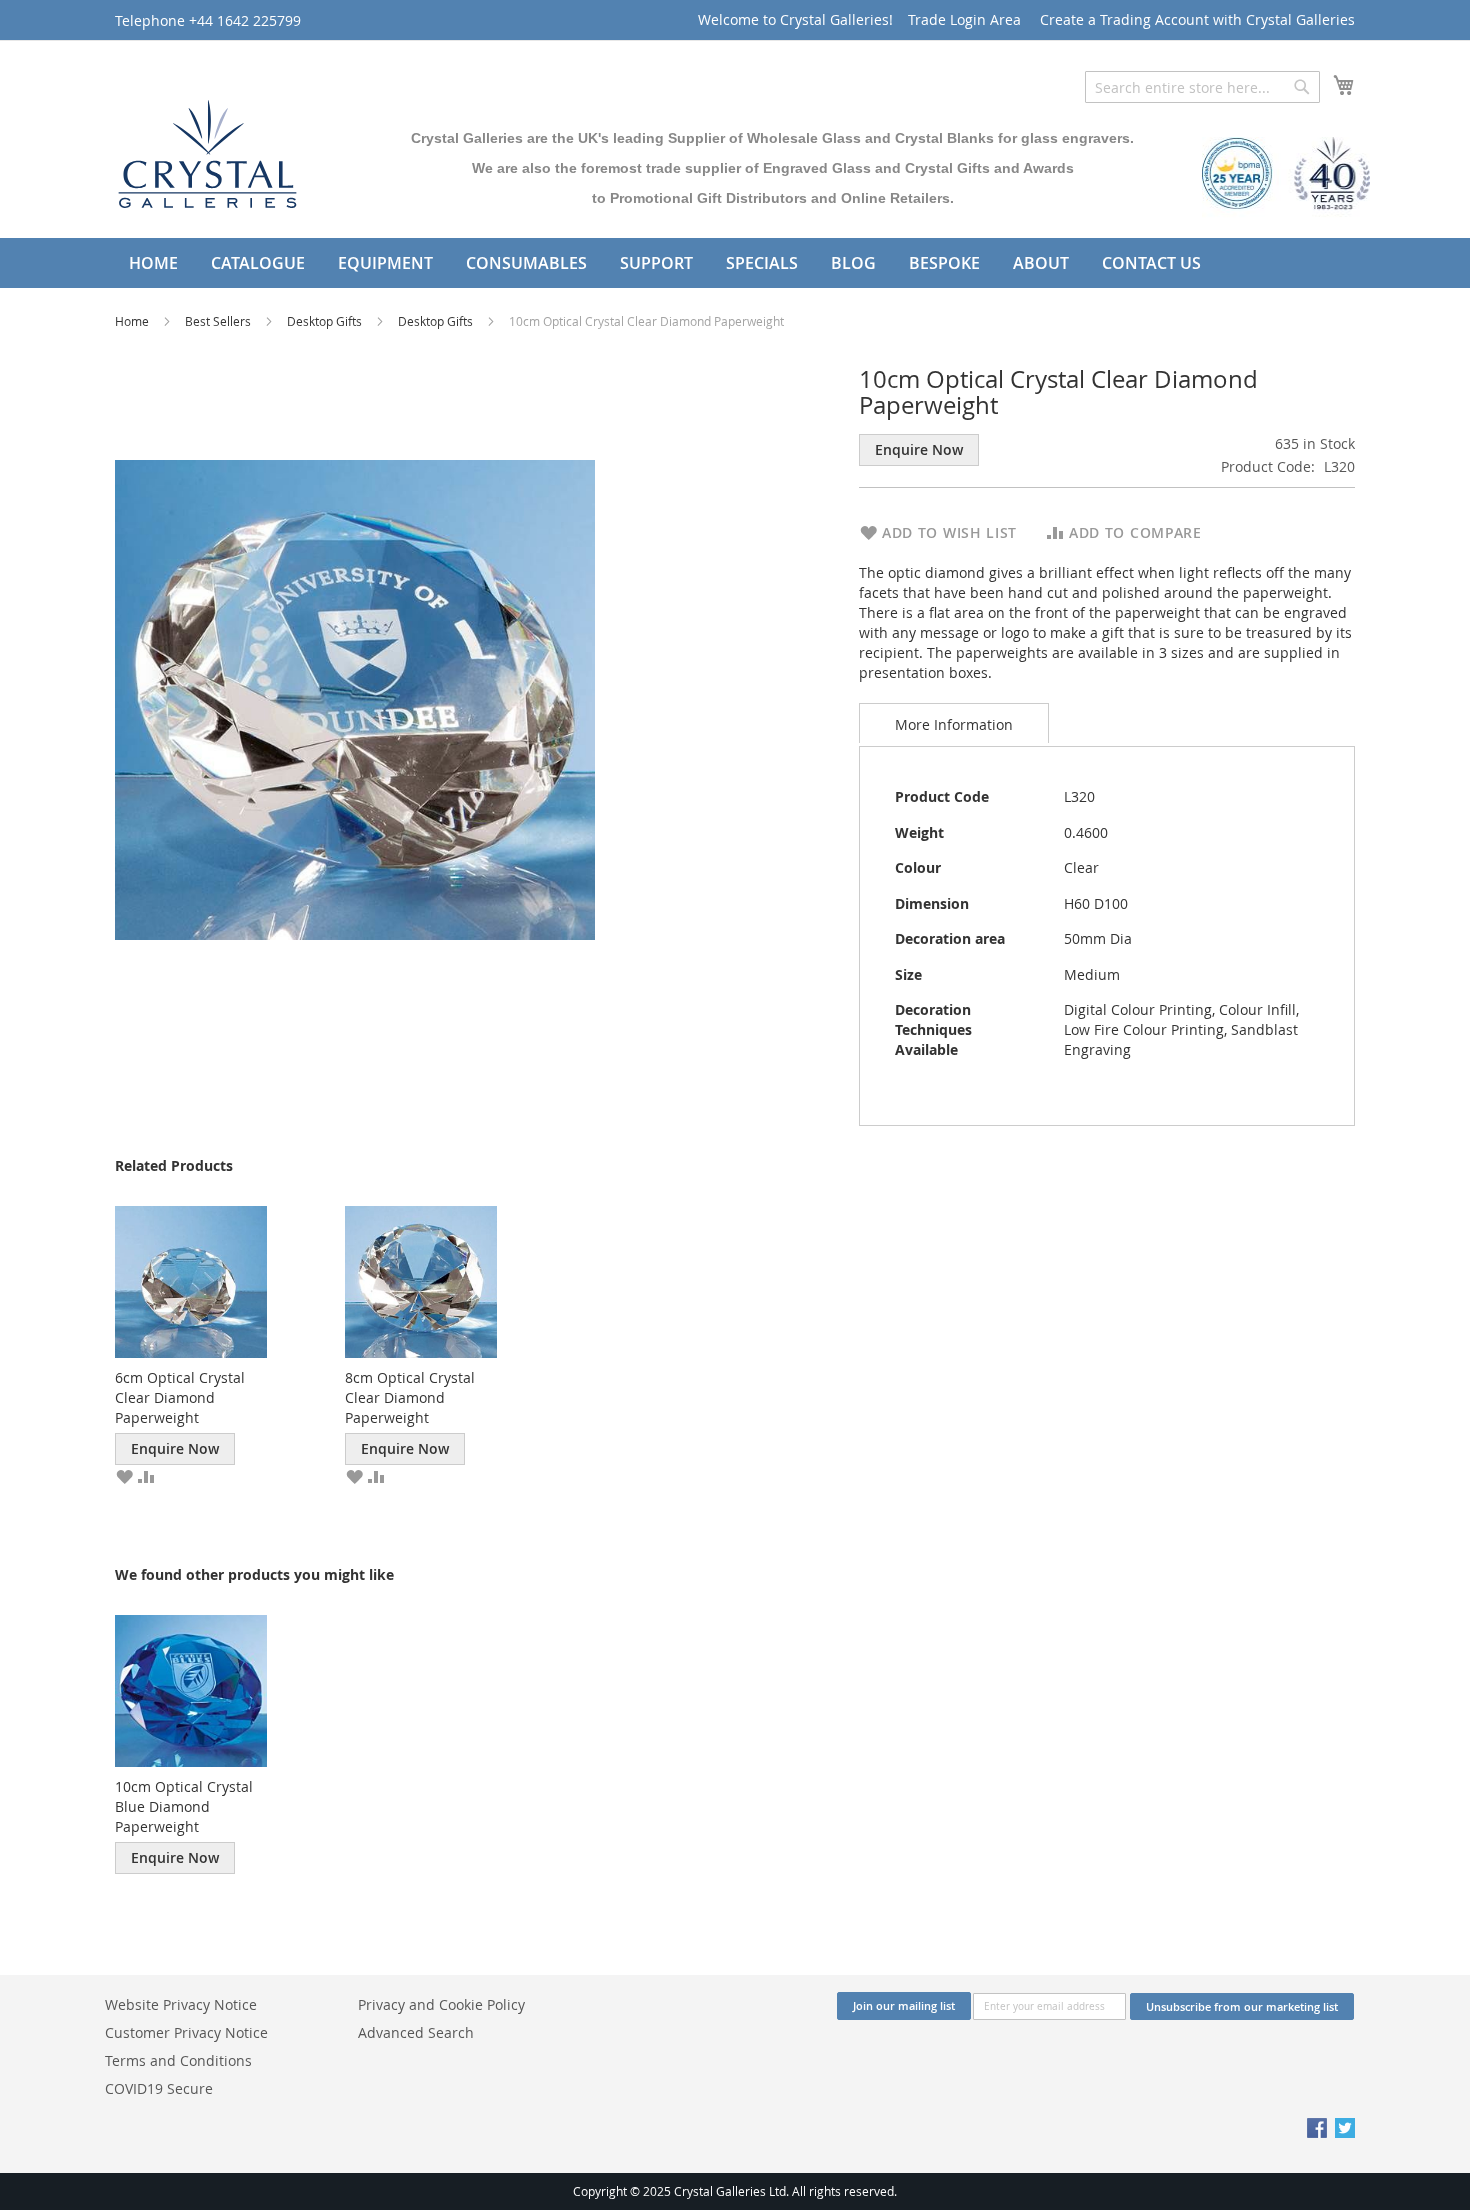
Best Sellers (219, 321)
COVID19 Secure (159, 2088)
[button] (124, 1475)
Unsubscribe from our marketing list (1242, 2006)
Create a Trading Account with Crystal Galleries (1197, 19)
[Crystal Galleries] (207, 149)
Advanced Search (416, 2032)
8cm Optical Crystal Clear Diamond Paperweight (410, 1397)
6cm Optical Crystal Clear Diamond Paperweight (180, 1397)
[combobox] (1202, 87)
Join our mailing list (904, 2005)
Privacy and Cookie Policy (441, 2004)
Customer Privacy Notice (186, 2032)
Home (133, 321)
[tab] (954, 723)
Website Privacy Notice (181, 2004)
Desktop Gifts (326, 321)
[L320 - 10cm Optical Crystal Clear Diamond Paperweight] (355, 698)
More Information (954, 724)
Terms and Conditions (178, 2060)
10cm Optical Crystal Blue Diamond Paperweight (184, 1806)
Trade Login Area (964, 19)
